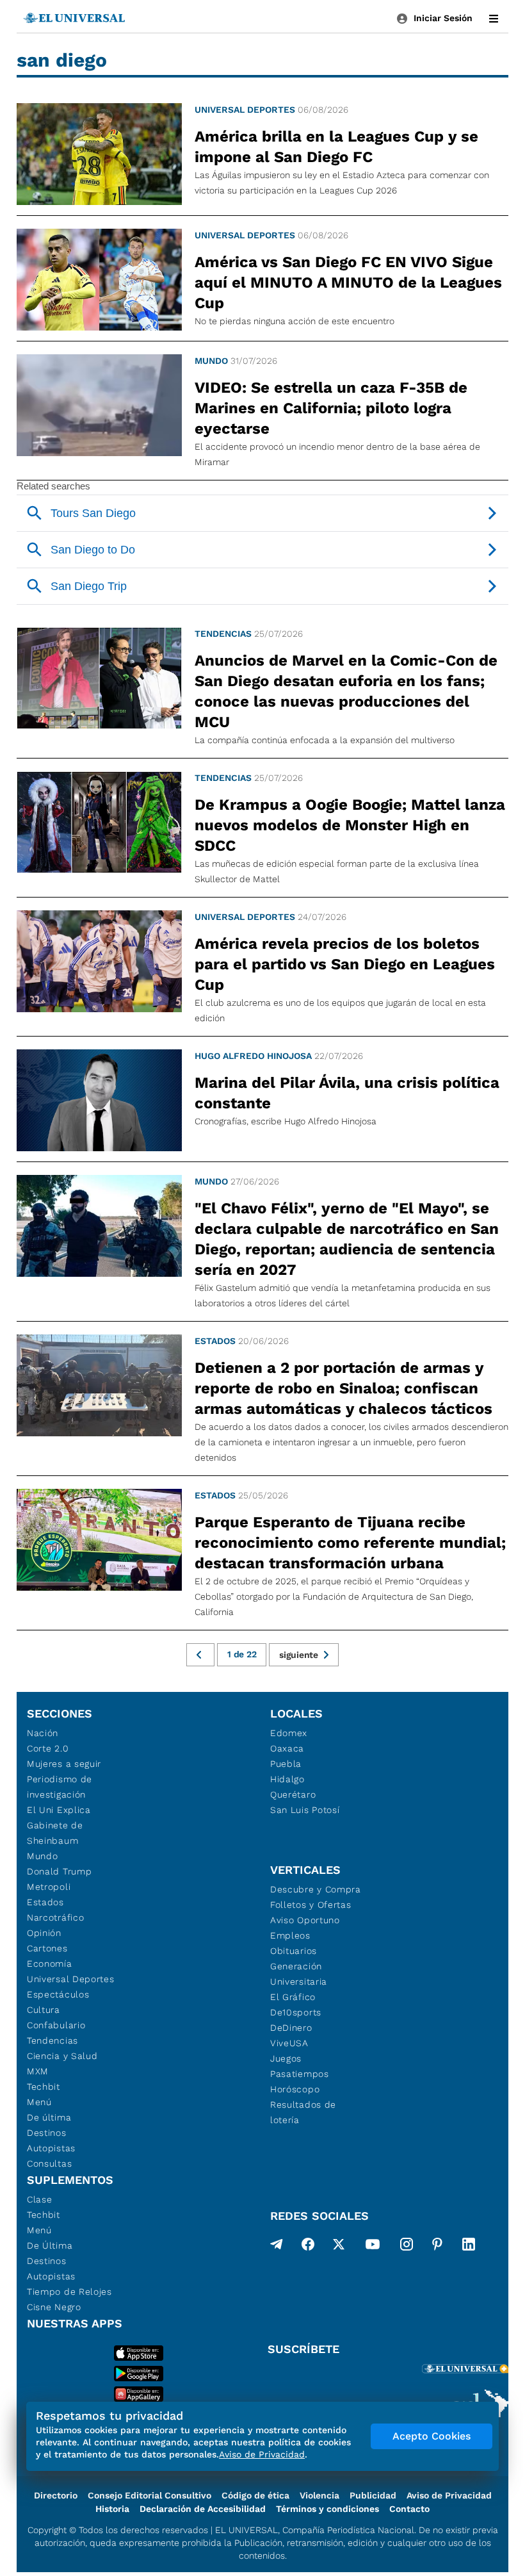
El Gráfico (293, 1997)
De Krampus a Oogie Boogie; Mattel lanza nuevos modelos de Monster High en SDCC (350, 825)
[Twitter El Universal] (339, 2247)
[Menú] (494, 19)
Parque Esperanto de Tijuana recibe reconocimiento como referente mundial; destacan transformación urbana (350, 1543)
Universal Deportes (245, 110)
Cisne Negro (54, 2307)
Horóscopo (295, 2089)
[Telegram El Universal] (277, 2247)
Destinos (47, 2133)
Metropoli (49, 1887)
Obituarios (294, 1951)
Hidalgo (287, 1779)
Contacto (409, 2509)
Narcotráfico (55, 1917)
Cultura (44, 2010)
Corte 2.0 (48, 1748)
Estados (215, 1341)
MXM (38, 2071)
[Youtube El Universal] (373, 2247)
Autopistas (51, 2148)
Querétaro (293, 1794)
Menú (39, 2102)
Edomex (289, 1733)
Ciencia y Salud (62, 2056)
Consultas (49, 2163)
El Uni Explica (59, 1810)
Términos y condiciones (327, 2509)
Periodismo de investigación (60, 1787)
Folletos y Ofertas (311, 1905)
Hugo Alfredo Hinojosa (253, 1056)
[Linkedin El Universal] (469, 2247)
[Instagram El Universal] (407, 2247)
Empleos (290, 1935)
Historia (112, 2509)
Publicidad (373, 2495)
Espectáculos (58, 1994)
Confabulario (56, 2025)
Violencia (319, 2495)
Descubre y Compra (316, 1889)
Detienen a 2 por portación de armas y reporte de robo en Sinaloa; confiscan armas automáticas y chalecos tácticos (343, 1388)
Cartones (47, 1948)
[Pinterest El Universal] (437, 2247)
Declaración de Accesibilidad (203, 2509)
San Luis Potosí (305, 1810)
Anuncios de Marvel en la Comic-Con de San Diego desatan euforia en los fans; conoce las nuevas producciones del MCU (346, 691)
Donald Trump (59, 1871)
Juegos (286, 2058)
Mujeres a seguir (64, 1764)
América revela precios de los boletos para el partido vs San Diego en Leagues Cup (345, 964)
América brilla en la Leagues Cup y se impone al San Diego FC (336, 147)
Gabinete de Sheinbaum (55, 1833)
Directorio (56, 2495)
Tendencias (223, 634)
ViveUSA (289, 2043)
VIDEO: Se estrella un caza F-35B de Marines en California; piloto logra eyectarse (331, 408)
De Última (50, 2245)
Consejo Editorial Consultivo (149, 2495)
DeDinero (291, 2028)
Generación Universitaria (299, 1974)
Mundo (211, 361)
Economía (50, 1964)
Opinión (44, 1933)
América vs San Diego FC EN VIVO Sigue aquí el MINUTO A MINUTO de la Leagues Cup (348, 283)
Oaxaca (287, 1748)
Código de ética (255, 2495)
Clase (40, 2199)
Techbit (44, 2087)
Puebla (286, 1764)
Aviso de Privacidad (449, 2495)
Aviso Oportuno (305, 1920)
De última (49, 2117)
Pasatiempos (300, 2074)
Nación (43, 1733)
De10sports (296, 2012)
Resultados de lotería (303, 2112)
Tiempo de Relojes (69, 2292)
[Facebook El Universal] (308, 2247)
